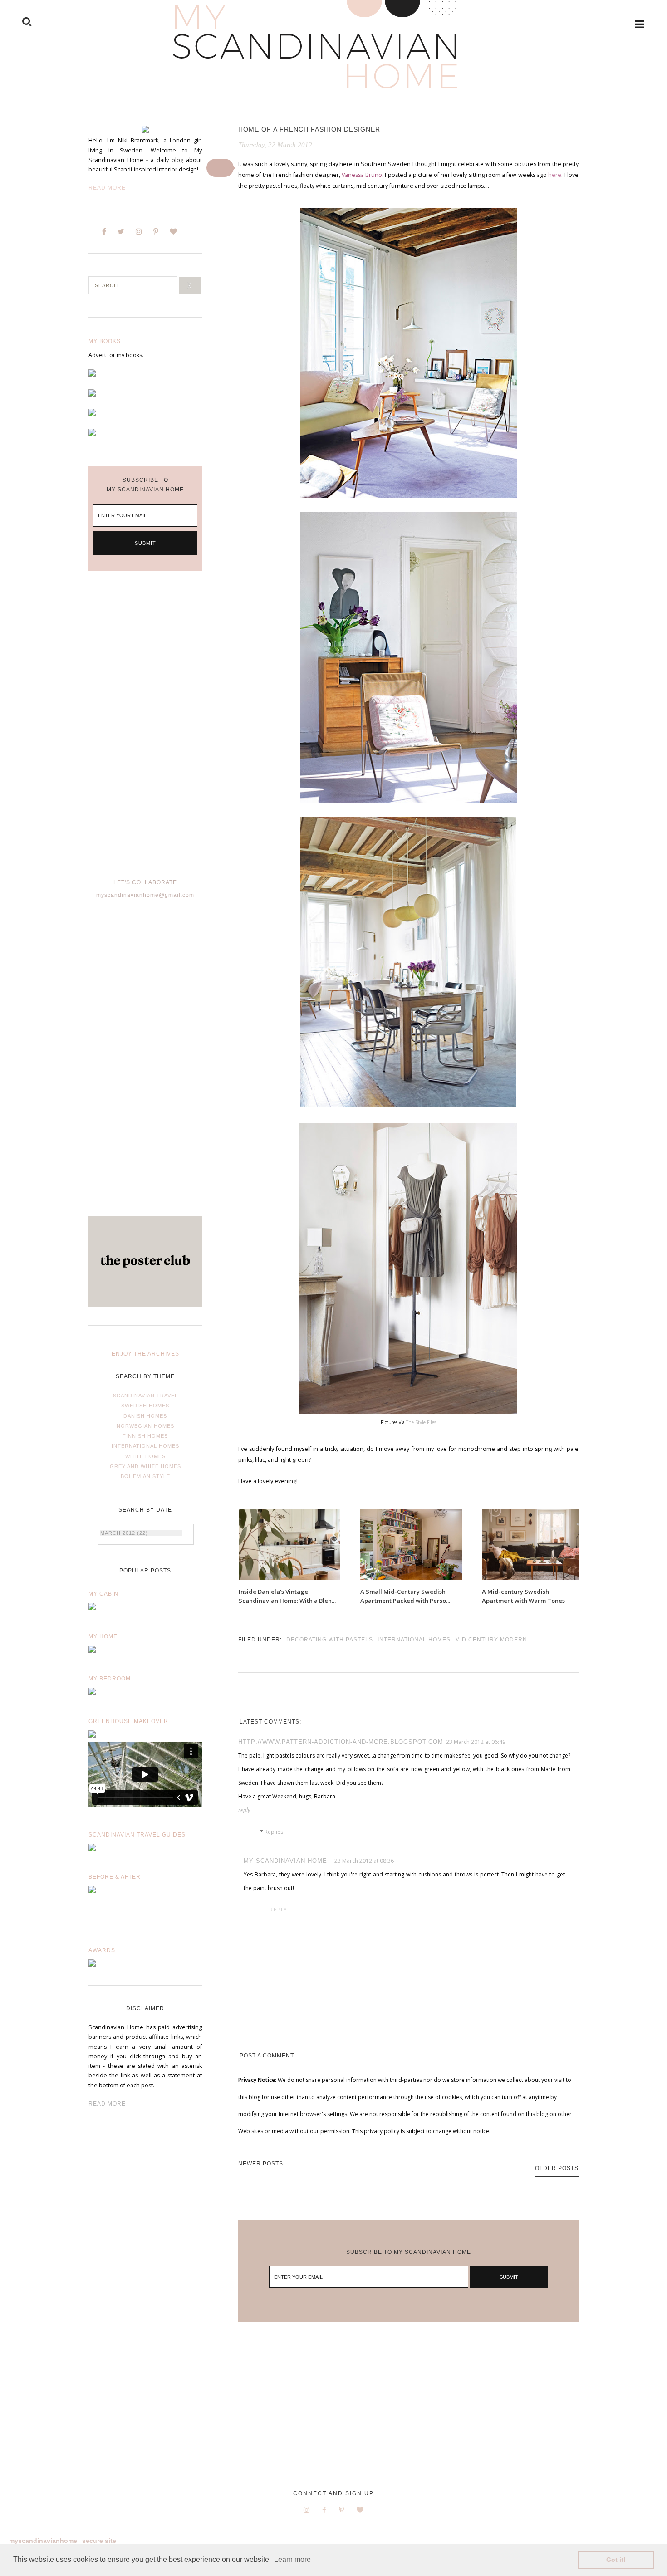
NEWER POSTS (261, 2164)
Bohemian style (145, 1476)
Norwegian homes (145, 1426)
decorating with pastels (330, 1640)
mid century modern (491, 1640)
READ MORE (107, 2104)
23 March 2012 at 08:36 (364, 1861)
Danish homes (145, 1416)
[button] (220, 168)
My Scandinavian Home (285, 1861)
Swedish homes (145, 1406)
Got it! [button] (616, 2560)
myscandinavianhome (43, 2541)
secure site (99, 2541)
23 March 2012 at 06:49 (476, 1742)
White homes (145, 1456)
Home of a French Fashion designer (309, 129)
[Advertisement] (145, 722)
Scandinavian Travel (145, 1396)
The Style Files (421, 1422)
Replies (274, 1832)
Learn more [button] (292, 2559)
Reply (244, 1810)
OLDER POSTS (557, 2168)
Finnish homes (145, 1436)
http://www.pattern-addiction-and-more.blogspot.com (341, 1742)
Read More (107, 188)
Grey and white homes (145, 1466)
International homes (145, 1446)
